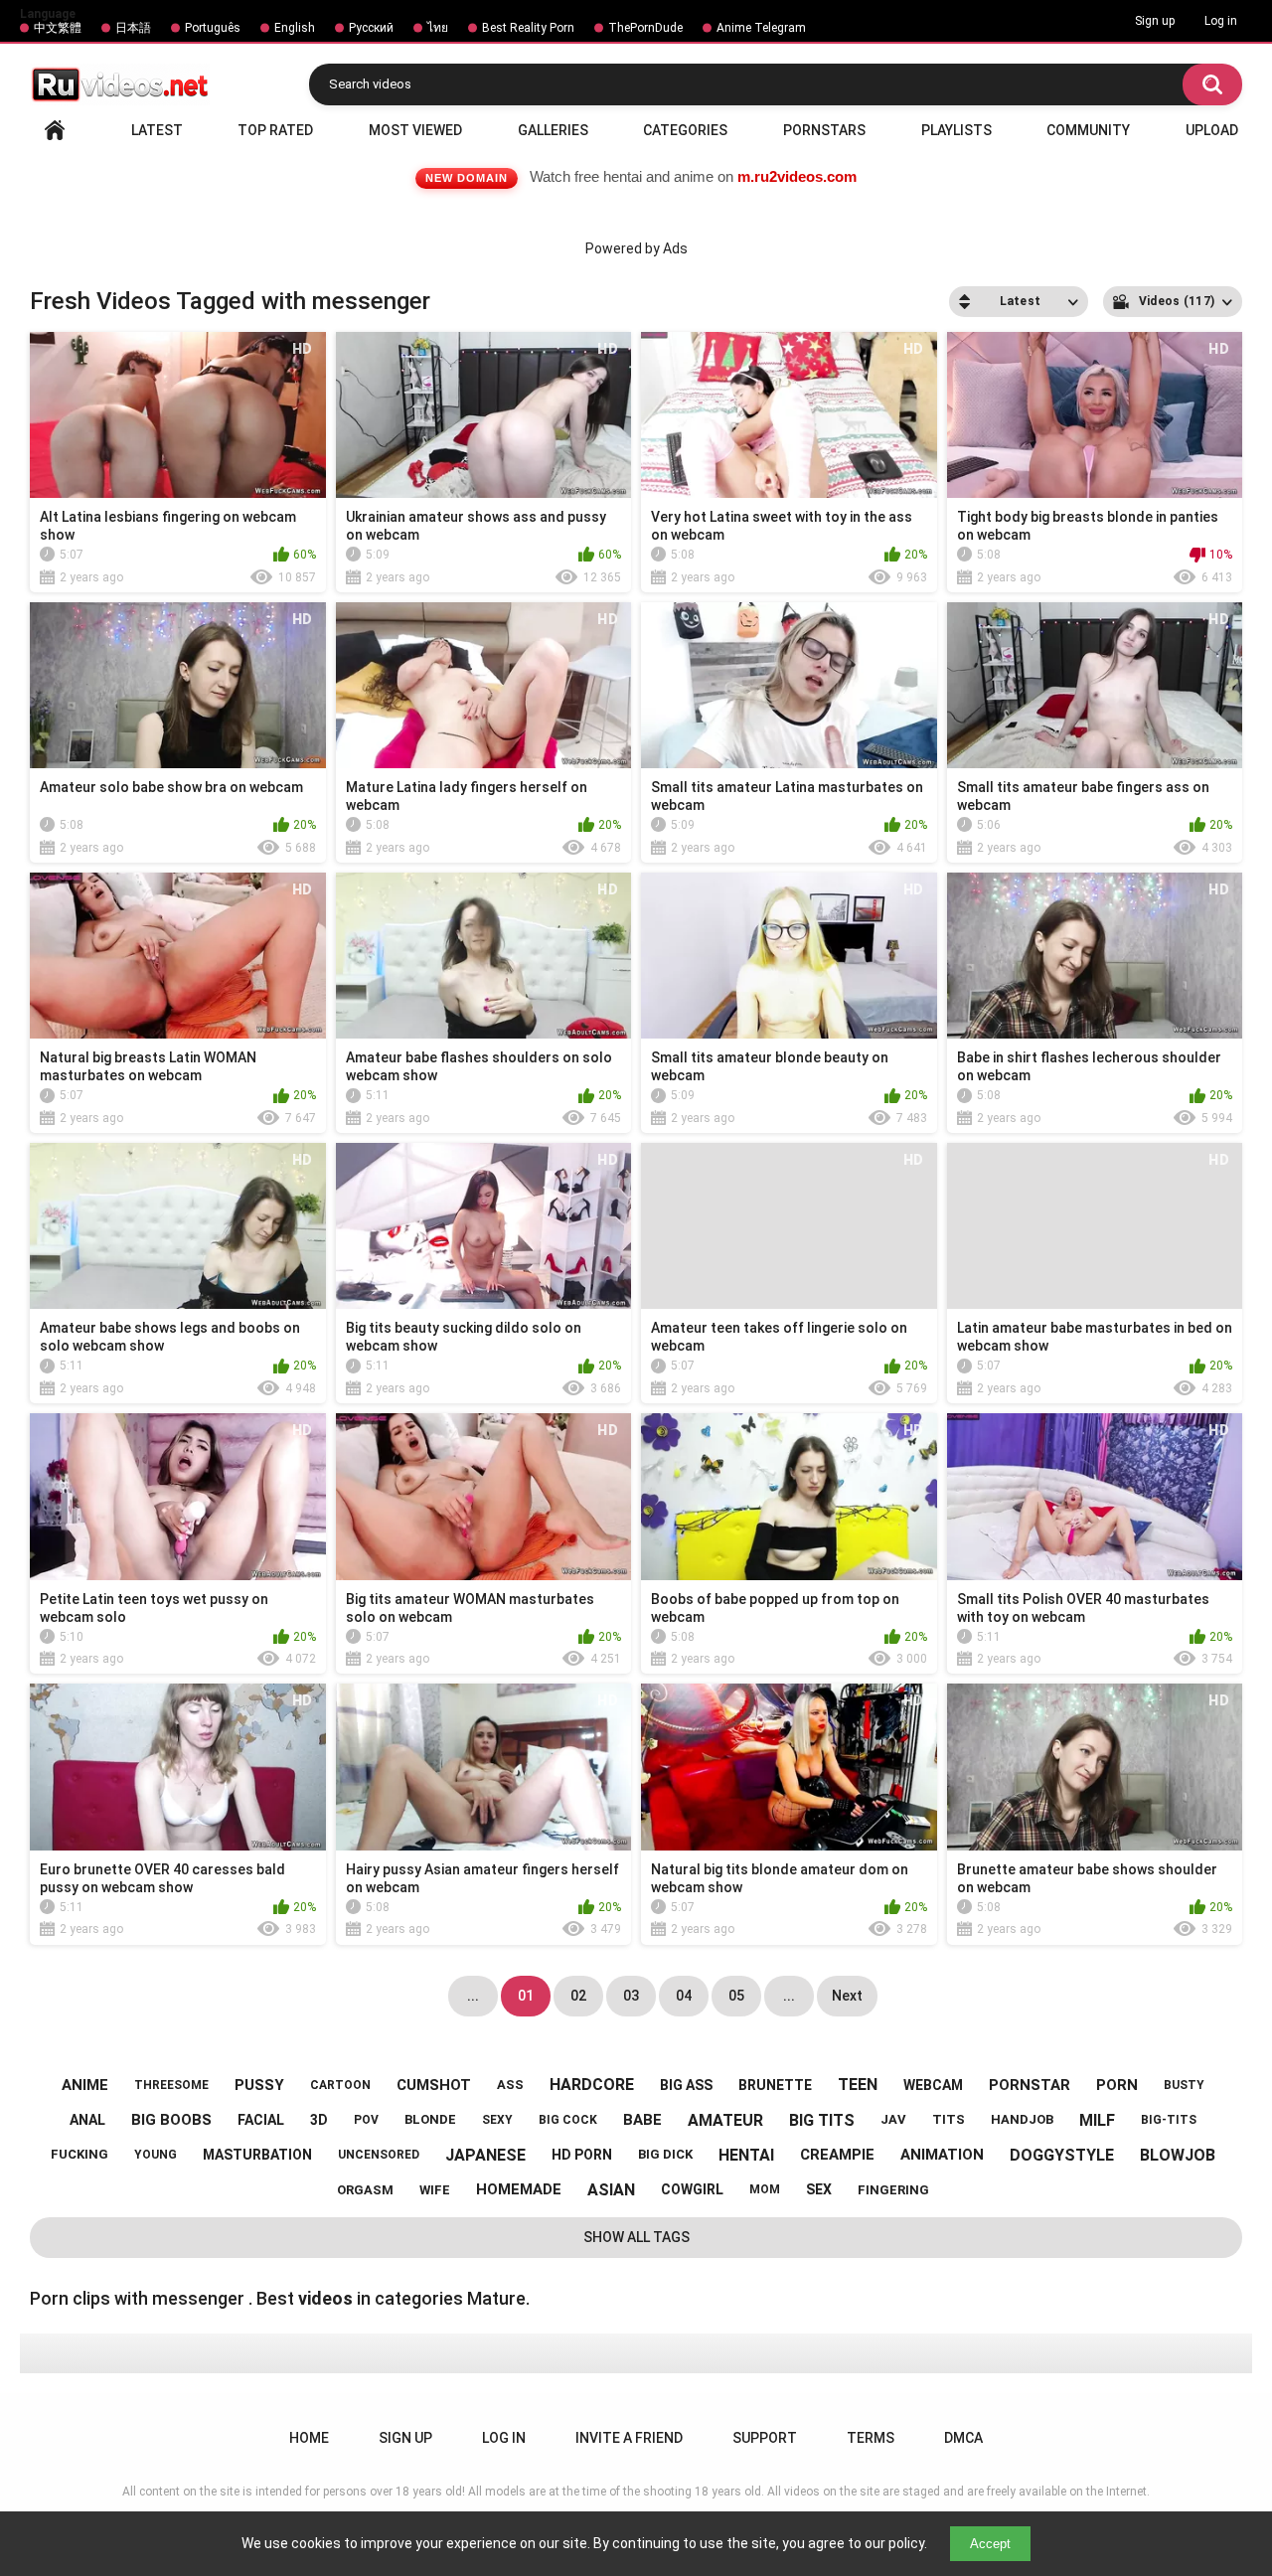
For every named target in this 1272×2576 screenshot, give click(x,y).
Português (213, 28)
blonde (430, 2119)
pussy (259, 2085)
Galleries (553, 130)
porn (1117, 2085)
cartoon (340, 2085)
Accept (990, 2544)
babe (642, 2120)
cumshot (434, 2085)
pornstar (1030, 2085)
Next (847, 1996)
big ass (686, 2085)
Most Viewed (415, 130)
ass (510, 2085)
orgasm (365, 2190)
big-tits (1169, 2120)
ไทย (438, 28)
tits (949, 2119)
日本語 (133, 28)
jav (893, 2119)
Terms (871, 2438)
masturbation (257, 2155)
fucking (79, 2154)
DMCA (963, 2438)
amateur (725, 2120)
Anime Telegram (761, 28)
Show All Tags (636, 2237)
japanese (485, 2155)
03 (631, 1996)
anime (85, 2085)
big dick (665, 2154)
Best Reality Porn (528, 28)
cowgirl (692, 2189)
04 (684, 1996)
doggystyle (1062, 2155)
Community (1088, 130)
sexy (497, 2120)
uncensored (379, 2155)
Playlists (956, 130)
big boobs (171, 2120)
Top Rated (275, 130)
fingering (893, 2190)
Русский (371, 28)
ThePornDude (645, 28)
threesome (171, 2085)
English (295, 28)
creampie (837, 2155)
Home (55, 130)
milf (1097, 2120)
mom (765, 2189)
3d (319, 2120)
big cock (568, 2120)
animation (942, 2155)
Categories (685, 130)
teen (858, 2085)
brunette (775, 2085)
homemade (519, 2189)
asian (611, 2190)
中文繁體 (58, 28)
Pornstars (824, 130)
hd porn (582, 2155)
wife (435, 2190)
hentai (746, 2155)
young (156, 2155)
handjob (1022, 2119)
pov (366, 2120)
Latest (157, 130)
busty (1184, 2085)
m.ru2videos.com (797, 176)
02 (578, 1996)
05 (736, 1996)
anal (87, 2120)
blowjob (1178, 2155)
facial (261, 2120)
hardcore (592, 2085)
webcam (933, 2085)
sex (819, 2189)
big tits (822, 2120)
